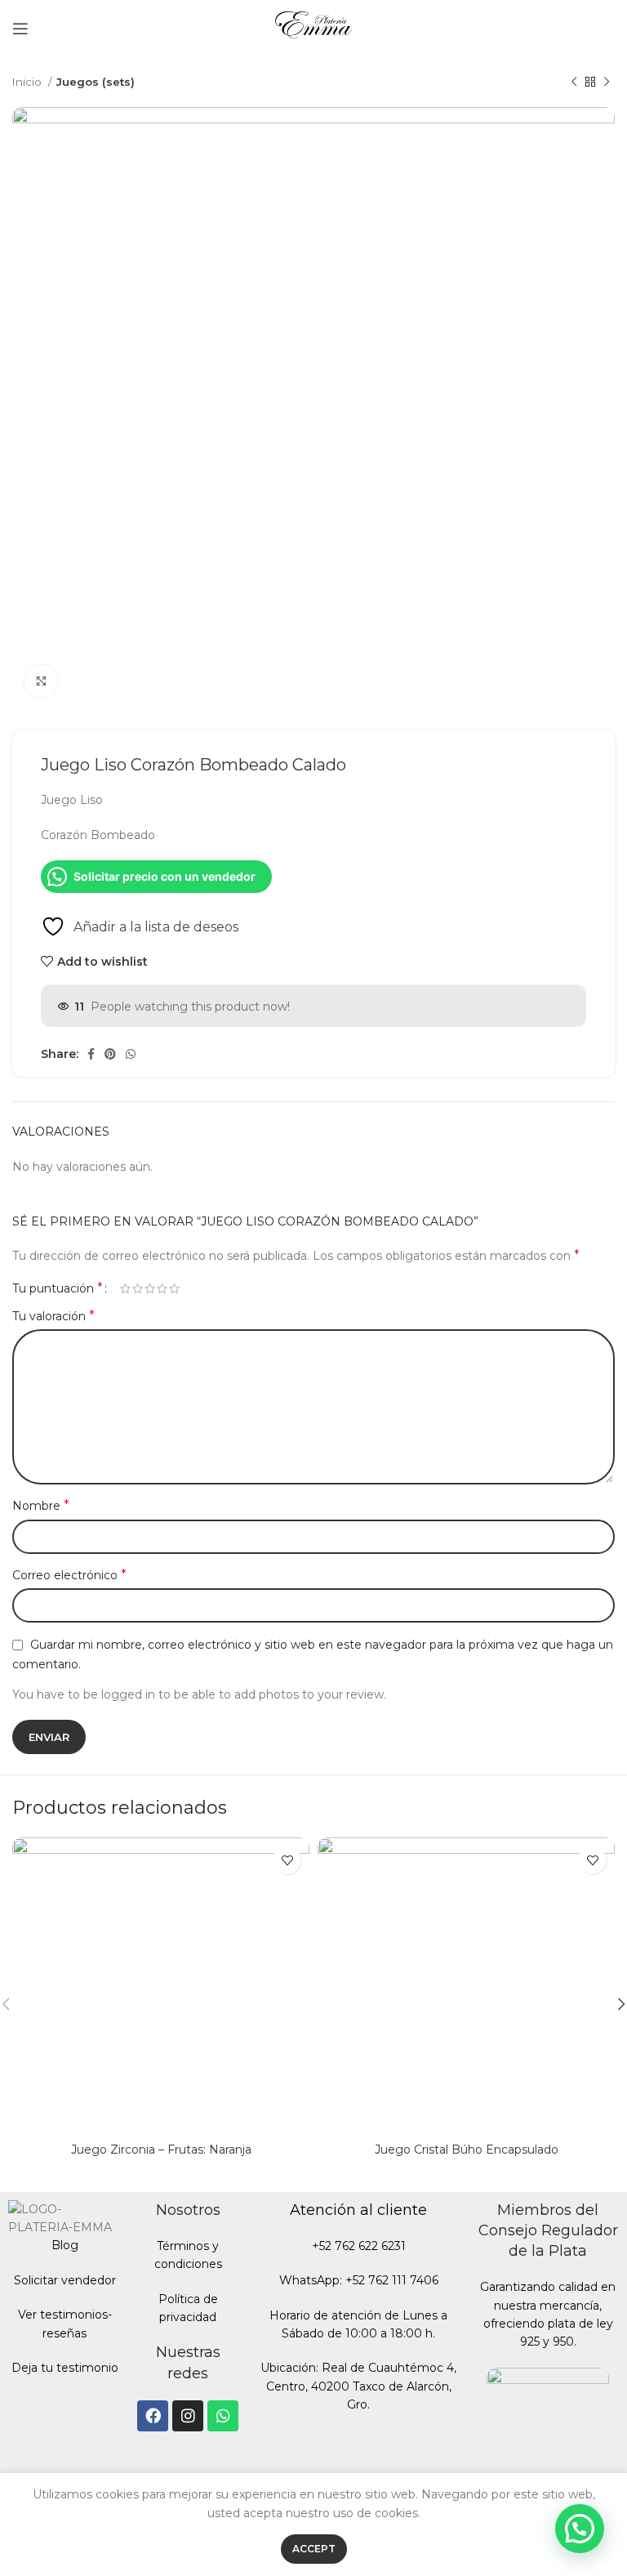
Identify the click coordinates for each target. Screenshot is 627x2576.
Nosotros (188, 2210)
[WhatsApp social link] (131, 1054)
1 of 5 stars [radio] (125, 1288)
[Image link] (548, 2427)
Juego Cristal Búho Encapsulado (467, 2150)
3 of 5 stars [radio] (150, 1288)
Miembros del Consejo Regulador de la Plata (548, 2230)
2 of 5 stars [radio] (138, 1288)
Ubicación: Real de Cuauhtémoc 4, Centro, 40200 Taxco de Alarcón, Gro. (358, 2386)
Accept (314, 2549)
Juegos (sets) (96, 82)
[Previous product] (574, 83)
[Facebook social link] (91, 1054)
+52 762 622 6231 (359, 2246)
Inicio (28, 82)
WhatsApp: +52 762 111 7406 (359, 2280)
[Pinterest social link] (110, 1054)
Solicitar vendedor (65, 2280)
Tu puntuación (58, 1288)
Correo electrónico (69, 1575)
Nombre (41, 1505)
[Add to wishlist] (287, 1860)
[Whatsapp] (223, 2416)
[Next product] (607, 83)
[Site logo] (314, 28)
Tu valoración (53, 1316)
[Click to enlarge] (41, 681)
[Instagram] (188, 2416)
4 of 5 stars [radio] (162, 1288)
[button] (580, 2529)
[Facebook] (153, 2416)
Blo (61, 2245)
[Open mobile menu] (20, 29)
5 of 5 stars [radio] (174, 1288)
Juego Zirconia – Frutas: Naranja (161, 2150)
